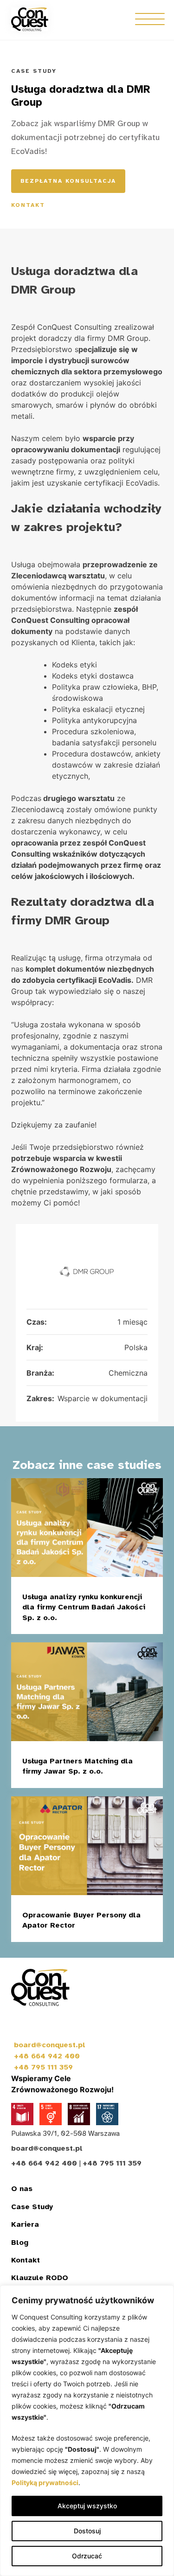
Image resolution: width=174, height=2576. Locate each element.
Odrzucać (87, 2556)
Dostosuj (87, 2531)
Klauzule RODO (40, 2278)
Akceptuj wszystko (87, 2506)
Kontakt (28, 205)
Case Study (32, 2207)
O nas (22, 2189)
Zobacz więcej (106, 1620)
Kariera (25, 2224)
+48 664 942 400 (47, 2056)
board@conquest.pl (50, 2045)
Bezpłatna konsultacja (68, 181)
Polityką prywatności (45, 2483)
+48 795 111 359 (43, 2067)
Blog (20, 2243)
